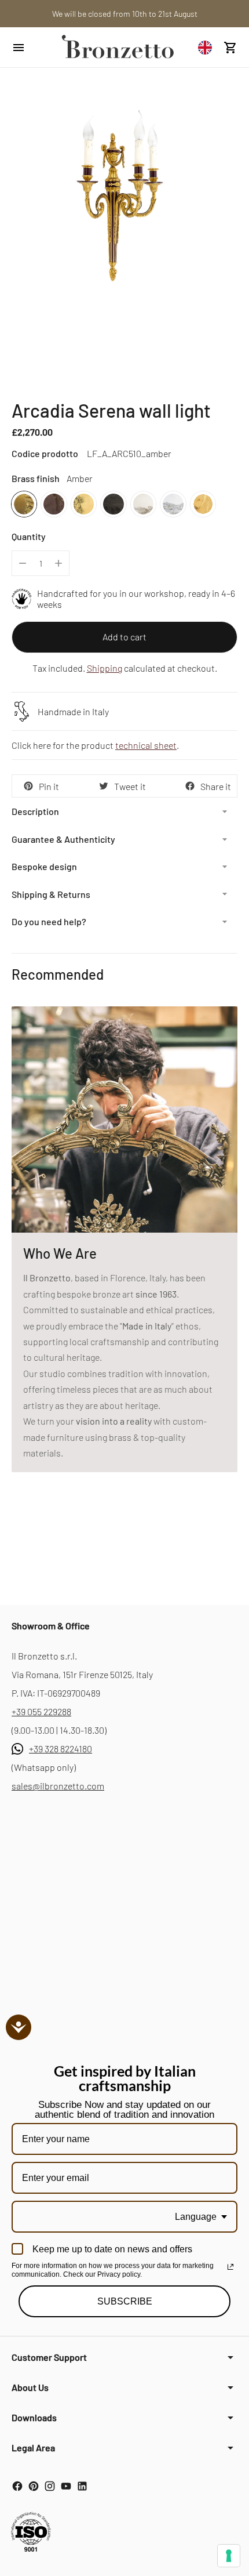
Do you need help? (49, 921)
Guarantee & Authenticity (63, 839)
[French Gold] (203, 504)
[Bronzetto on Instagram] (50, 2486)
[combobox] (208, 47)
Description (35, 811)
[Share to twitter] (104, 786)
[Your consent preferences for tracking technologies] (229, 2556)
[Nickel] (143, 504)
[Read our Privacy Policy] (230, 2267)
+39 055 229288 (41, 1711)
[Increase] (58, 563)
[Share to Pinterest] (28, 786)
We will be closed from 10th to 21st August (125, 14)
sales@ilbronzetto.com (58, 1786)
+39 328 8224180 (61, 1749)
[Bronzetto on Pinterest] (34, 2486)
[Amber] (24, 504)
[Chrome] (173, 504)
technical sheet (146, 745)
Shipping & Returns (51, 894)
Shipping (105, 668)
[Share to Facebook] (190, 786)
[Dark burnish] (54, 504)
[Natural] (84, 504)
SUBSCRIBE (125, 2301)
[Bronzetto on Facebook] (17, 2486)
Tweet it (130, 786)
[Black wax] (113, 504)
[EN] (208, 47)
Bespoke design (44, 866)
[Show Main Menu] (30, 48)
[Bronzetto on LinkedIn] (82, 2486)
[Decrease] (23, 563)
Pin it (49, 786)
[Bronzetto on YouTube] (66, 2486)
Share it (216, 786)
